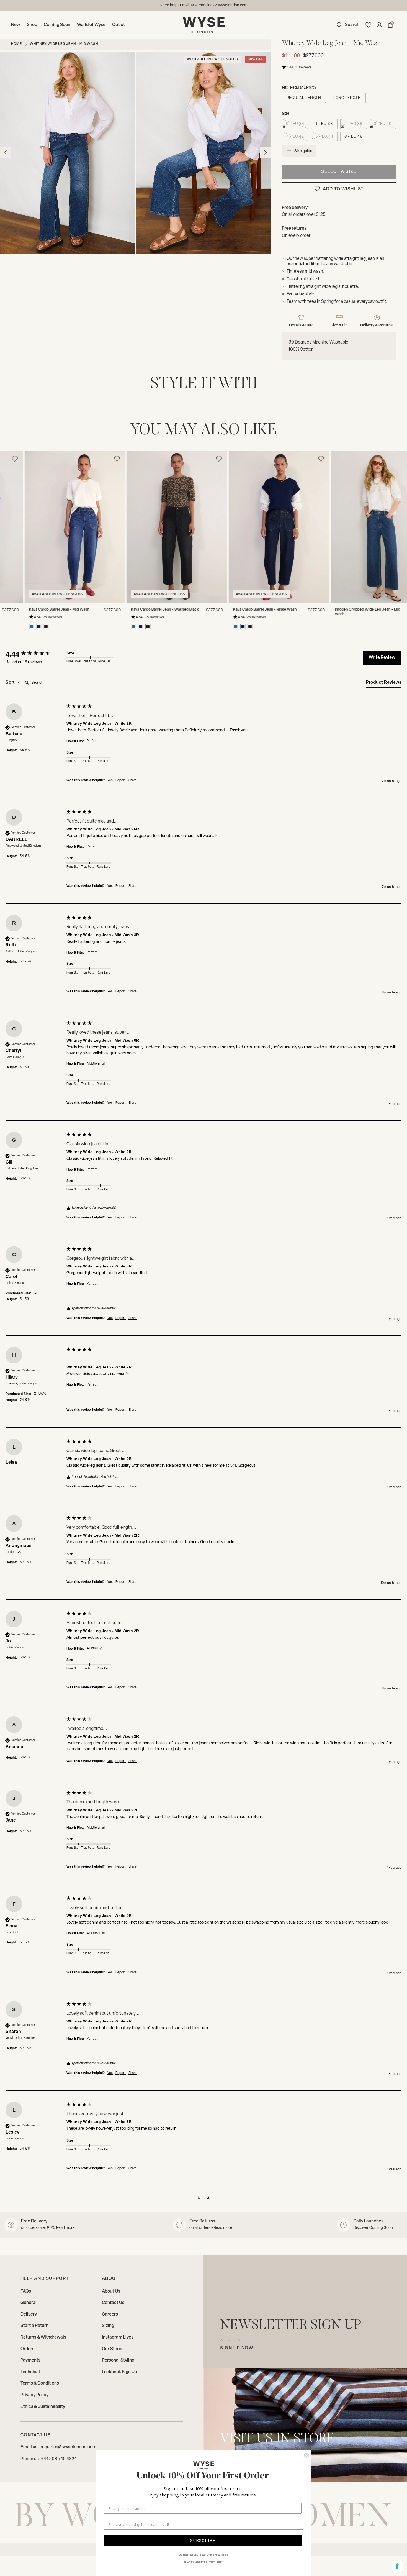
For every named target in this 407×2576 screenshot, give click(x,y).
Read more (65, 2228)
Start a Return (34, 2326)
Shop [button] (32, 25)
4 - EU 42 (295, 137)
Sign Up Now (237, 2348)
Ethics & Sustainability (43, 2407)
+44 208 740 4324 (59, 2459)
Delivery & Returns (376, 325)
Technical (30, 2372)
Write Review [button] (382, 658)
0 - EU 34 (295, 124)
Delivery (29, 2314)
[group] (35, 654)
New (16, 25)
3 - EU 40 (383, 124)
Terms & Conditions (40, 2383)
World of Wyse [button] (91, 25)
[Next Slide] (401, 520)
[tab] (384, 683)
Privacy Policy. (215, 2562)
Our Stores (113, 2349)
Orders (27, 2349)
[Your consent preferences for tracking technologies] (397, 2566)
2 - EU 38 (353, 124)
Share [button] (133, 780)
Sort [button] (11, 682)
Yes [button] (110, 780)
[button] (347, 25)
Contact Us (113, 2303)
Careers (110, 2314)
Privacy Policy (34, 2395)
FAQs (26, 2291)
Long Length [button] (347, 98)
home (16, 44)
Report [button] (121, 780)
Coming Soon (57, 25)
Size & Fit (339, 325)
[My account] (379, 25)
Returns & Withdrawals (43, 2337)
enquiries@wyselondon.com (68, 2447)
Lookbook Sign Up (119, 2372)
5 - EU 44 (324, 137)
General (29, 2303)
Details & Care (301, 325)
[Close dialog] (306, 2455)
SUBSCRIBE (203, 2540)
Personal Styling (118, 2360)
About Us (111, 2291)
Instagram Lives (118, 2337)
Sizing (108, 2326)
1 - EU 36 (324, 124)
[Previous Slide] (6, 520)
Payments (30, 2360)
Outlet (119, 25)
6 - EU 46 (353, 137)
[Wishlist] (368, 25)
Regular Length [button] (304, 98)
